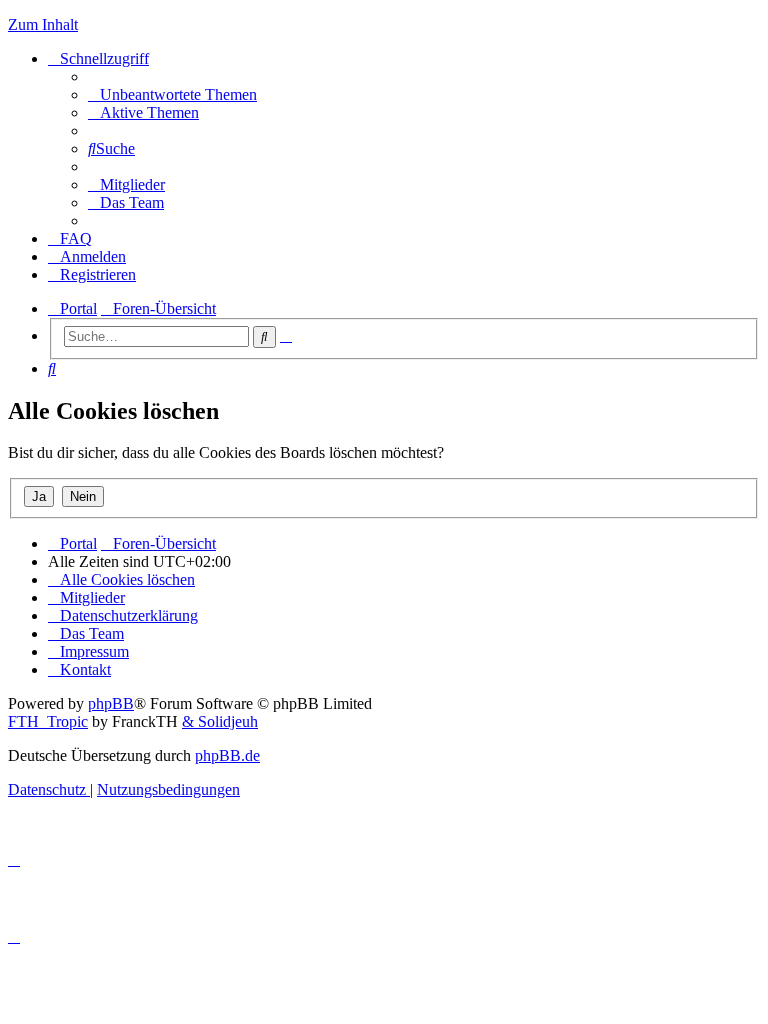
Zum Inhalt (43, 24)
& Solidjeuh (220, 721)
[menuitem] (172, 94)
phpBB (111, 703)
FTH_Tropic (48, 721)
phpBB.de (227, 755)
